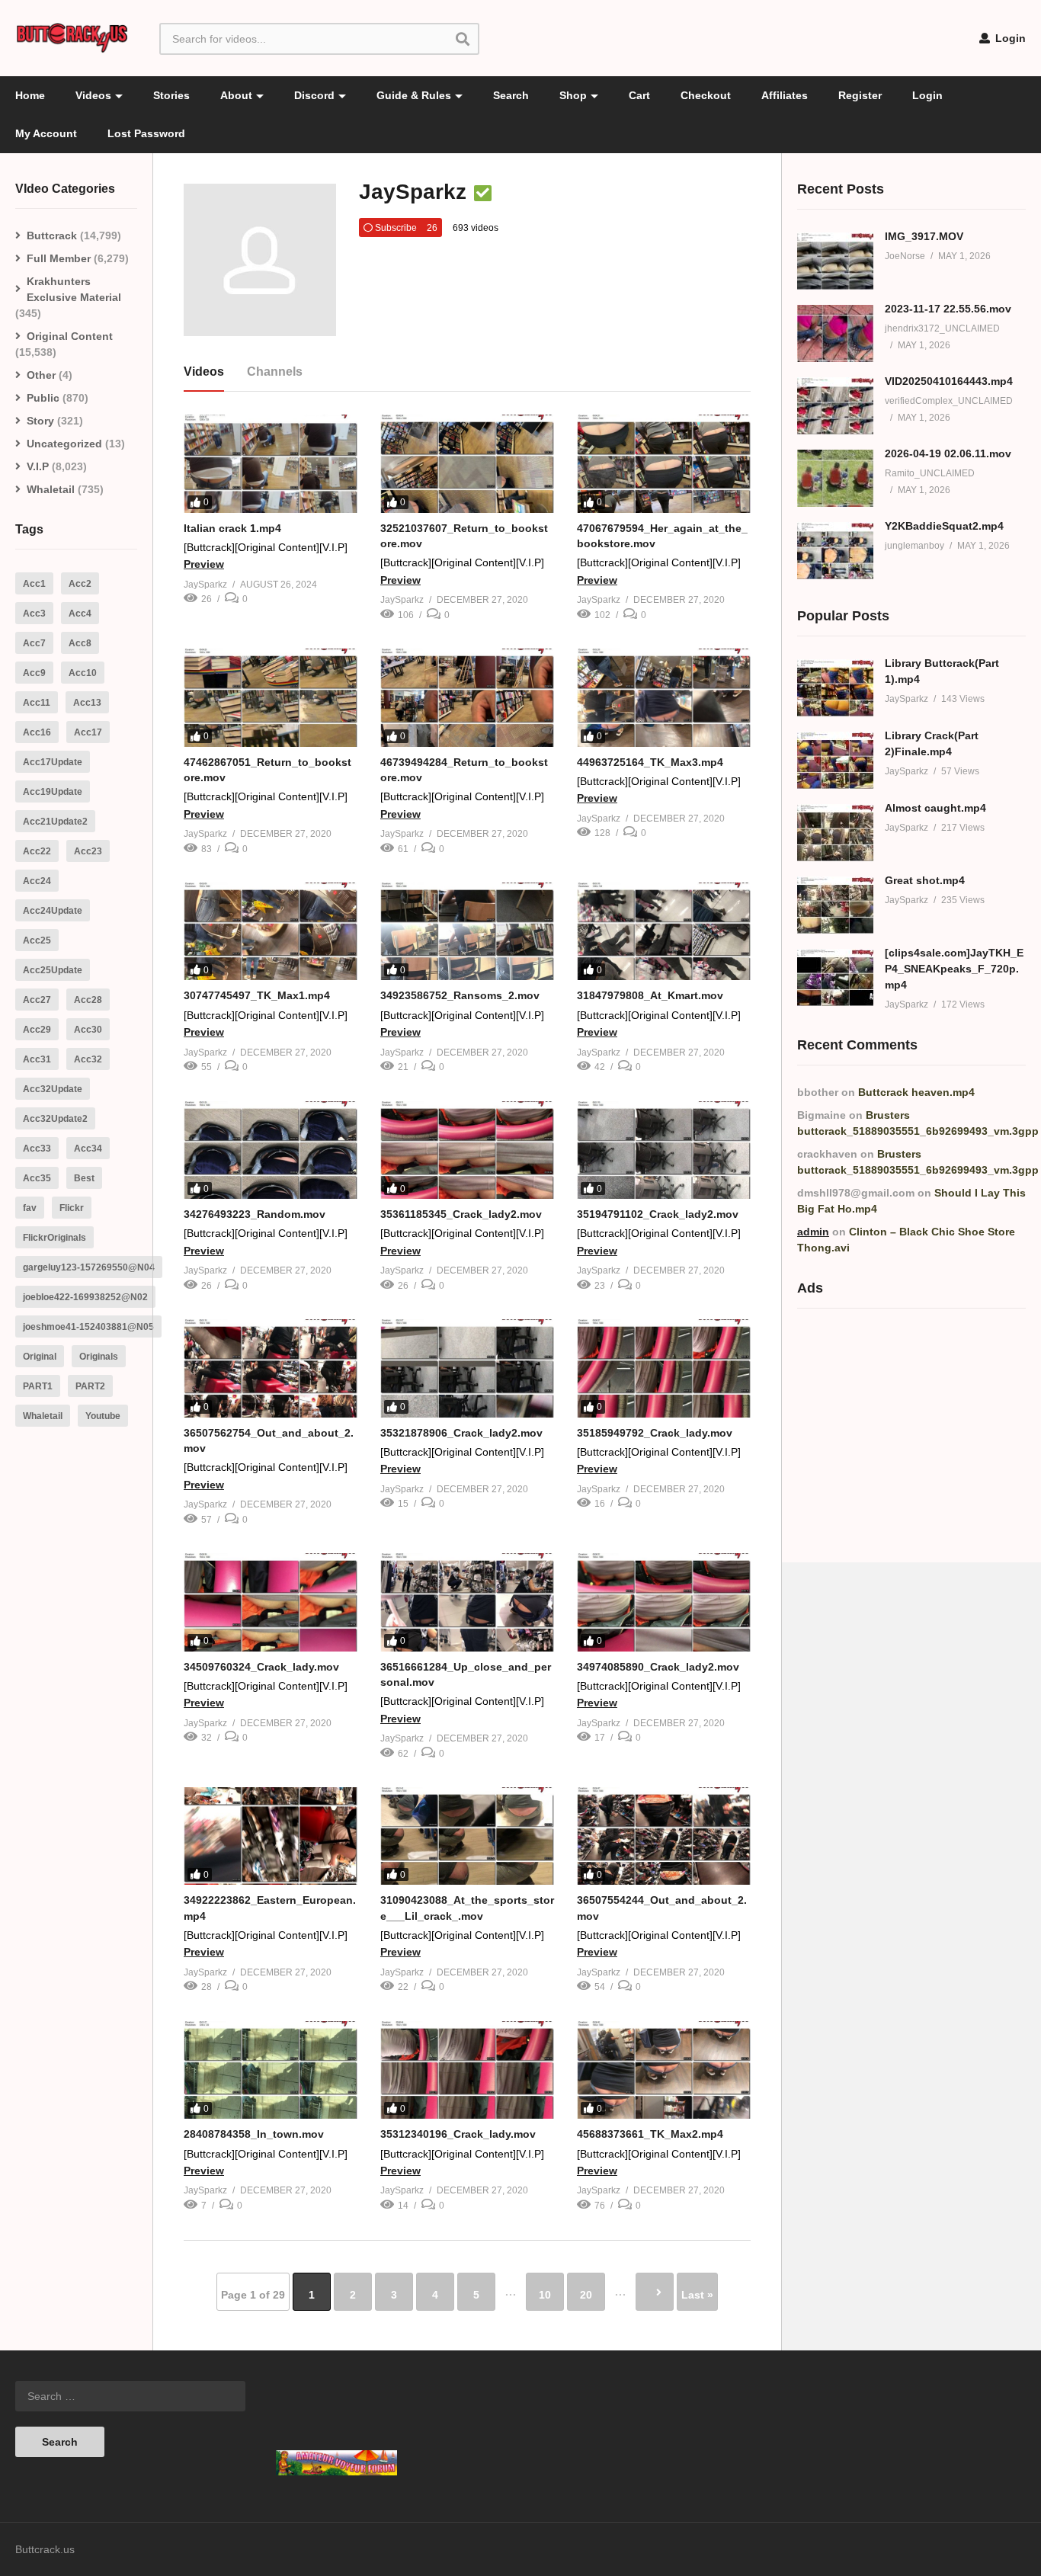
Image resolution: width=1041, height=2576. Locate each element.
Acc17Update (53, 762)
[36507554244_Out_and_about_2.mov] (664, 1836)
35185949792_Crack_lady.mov (655, 1433)
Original (40, 1357)
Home (30, 95)
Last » (697, 2295)
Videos (93, 95)
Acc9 (34, 673)
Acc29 (37, 1030)
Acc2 (80, 584)
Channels (275, 372)
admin (813, 1232)
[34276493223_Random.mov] (271, 1150)
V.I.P (38, 466)
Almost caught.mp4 (935, 808)
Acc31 (37, 1059)
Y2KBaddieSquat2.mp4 (944, 526)
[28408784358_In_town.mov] (271, 2070)
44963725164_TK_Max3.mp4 (650, 762)
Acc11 (37, 703)
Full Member (59, 258)
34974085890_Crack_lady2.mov (658, 1667)
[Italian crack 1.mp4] (271, 463)
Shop (573, 95)
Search (511, 95)
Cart (639, 95)
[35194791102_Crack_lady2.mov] (664, 1150)
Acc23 (88, 851)
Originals (99, 1357)
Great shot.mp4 (925, 880)
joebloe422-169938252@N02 (85, 1297)
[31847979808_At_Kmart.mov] (664, 931)
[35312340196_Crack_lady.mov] (467, 2070)
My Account (46, 133)
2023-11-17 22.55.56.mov (948, 309)
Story (40, 421)
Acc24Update (53, 911)
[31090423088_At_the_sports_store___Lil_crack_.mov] (467, 1836)
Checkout (706, 95)
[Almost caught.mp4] (835, 833)
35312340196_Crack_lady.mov (458, 2134)
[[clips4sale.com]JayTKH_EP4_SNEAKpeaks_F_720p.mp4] (835, 977)
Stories (171, 95)
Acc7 (34, 643)
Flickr (72, 1208)
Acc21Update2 (55, 822)
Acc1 (34, 584)
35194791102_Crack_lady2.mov (658, 1214)
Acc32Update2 (55, 1119)
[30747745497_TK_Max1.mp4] (271, 931)
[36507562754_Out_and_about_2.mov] (271, 1368)
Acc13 (87, 703)
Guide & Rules (414, 95)
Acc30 (88, 1030)
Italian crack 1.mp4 (232, 528)
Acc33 (37, 1149)
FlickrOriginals (54, 1238)
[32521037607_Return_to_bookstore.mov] (467, 463)
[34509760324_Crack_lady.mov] (271, 1602)
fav (30, 1208)
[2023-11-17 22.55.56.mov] (835, 333)
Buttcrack (52, 235)
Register (860, 95)
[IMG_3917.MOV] (835, 261)
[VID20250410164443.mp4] (835, 406)
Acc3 (34, 614)
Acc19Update (53, 792)
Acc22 (37, 851)
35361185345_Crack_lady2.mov (461, 1214)
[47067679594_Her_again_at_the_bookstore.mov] (664, 463)
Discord (314, 95)
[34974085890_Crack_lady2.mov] (664, 1602)
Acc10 (83, 673)
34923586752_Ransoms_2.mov (460, 995)
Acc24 (37, 881)
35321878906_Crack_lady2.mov (461, 1433)
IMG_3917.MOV (924, 236)
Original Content (70, 336)
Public (43, 398)
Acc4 (80, 614)
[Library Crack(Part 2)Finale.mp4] (835, 760)
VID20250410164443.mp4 (949, 381)
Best (84, 1178)
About (236, 95)
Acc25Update (53, 970)
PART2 (90, 1386)
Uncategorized (64, 444)
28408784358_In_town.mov (254, 2134)
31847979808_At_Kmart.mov (650, 995)
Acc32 (88, 1059)
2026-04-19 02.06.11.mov (948, 453)
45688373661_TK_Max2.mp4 (650, 2134)
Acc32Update (53, 1089)
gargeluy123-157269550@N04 (89, 1267)
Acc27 (37, 1000)
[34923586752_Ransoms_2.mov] (467, 931)
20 (586, 2295)
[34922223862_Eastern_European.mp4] (271, 1836)
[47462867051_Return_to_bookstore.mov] (271, 697)
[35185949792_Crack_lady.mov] (664, 1368)
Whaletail (51, 489)
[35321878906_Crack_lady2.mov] (467, 1368)
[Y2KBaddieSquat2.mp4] (835, 551)
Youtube (103, 1416)
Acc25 (37, 940)
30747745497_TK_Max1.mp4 (257, 995)
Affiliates (785, 95)
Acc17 (88, 732)
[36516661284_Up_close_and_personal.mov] (467, 1602)
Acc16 (37, 732)
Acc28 (88, 1000)
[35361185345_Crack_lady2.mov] (467, 1150)
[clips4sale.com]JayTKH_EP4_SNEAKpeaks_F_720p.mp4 (954, 969)
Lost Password (146, 133)
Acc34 (88, 1149)
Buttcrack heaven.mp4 (916, 1092)
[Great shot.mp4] (835, 905)
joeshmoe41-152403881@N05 (88, 1327)
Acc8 (80, 643)
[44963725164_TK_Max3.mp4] (664, 697)
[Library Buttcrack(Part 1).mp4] (835, 688)
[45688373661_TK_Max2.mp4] (664, 2070)
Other (41, 375)
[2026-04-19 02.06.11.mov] (835, 478)
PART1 (38, 1386)
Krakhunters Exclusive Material (74, 289)
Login (1009, 38)
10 (545, 2295)
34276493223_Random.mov (255, 1214)
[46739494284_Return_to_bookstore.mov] (467, 697)
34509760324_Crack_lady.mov (261, 1667)
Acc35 (37, 1178)
